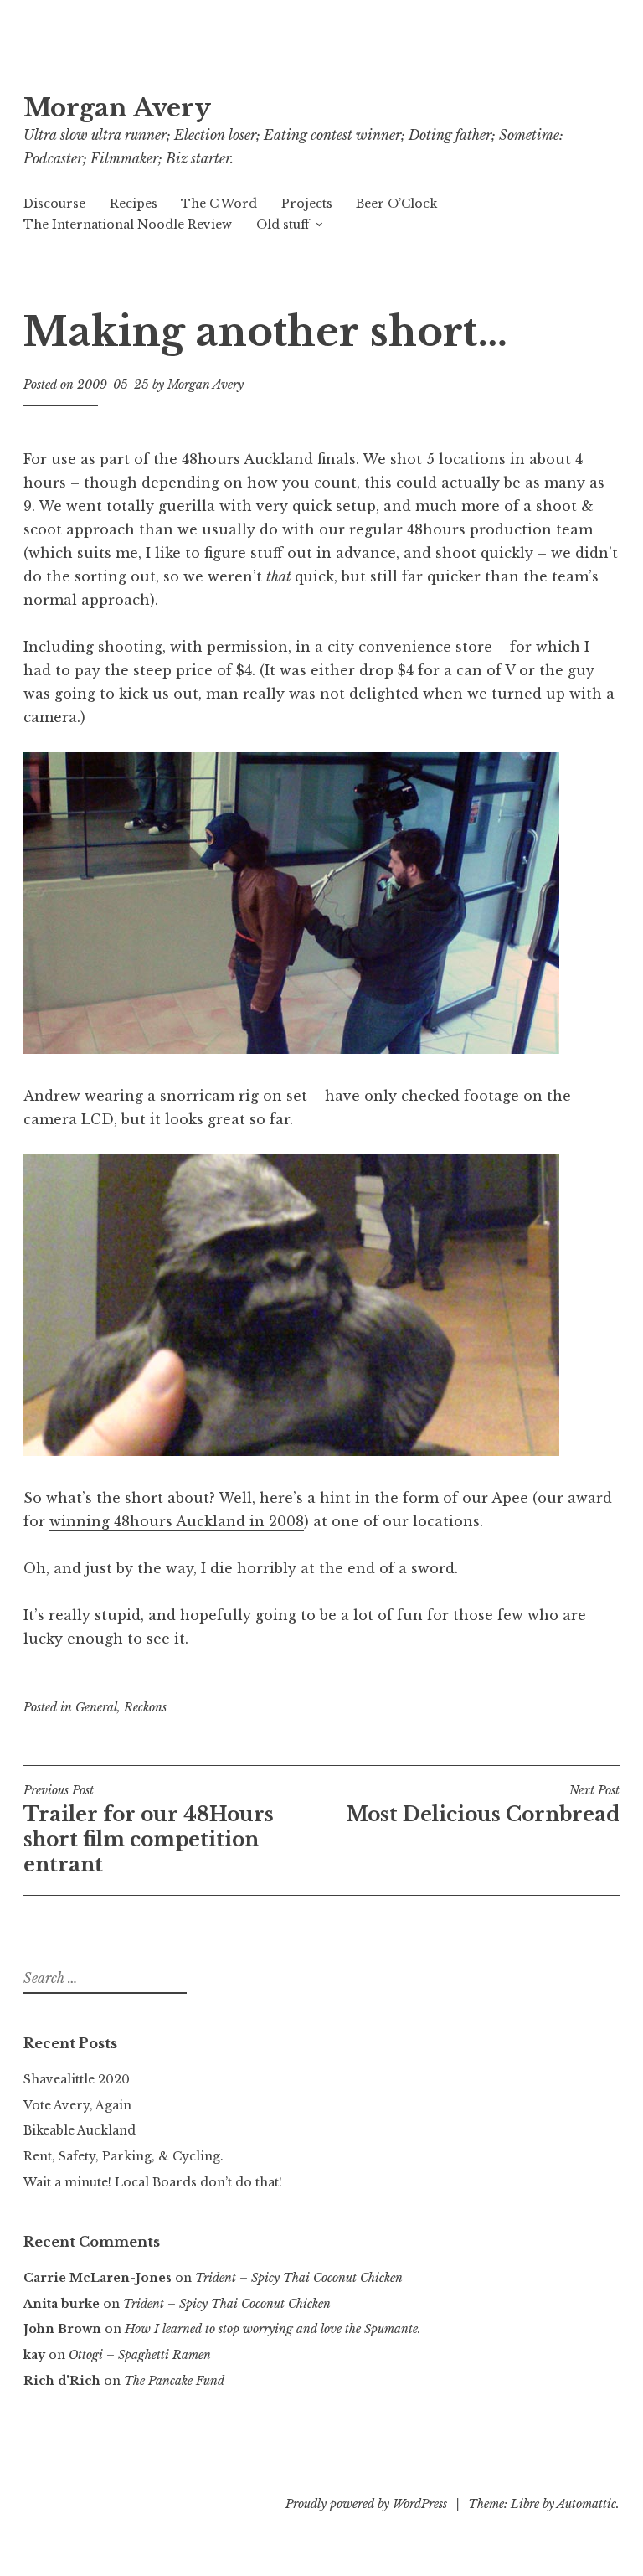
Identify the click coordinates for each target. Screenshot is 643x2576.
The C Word (219, 204)
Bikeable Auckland (80, 2130)
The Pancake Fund (174, 2381)
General (96, 1707)
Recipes (134, 204)
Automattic (586, 2504)
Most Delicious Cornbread (483, 1804)
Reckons (145, 1707)
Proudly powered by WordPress (366, 2504)
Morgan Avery (117, 108)
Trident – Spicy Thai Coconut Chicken (299, 2278)
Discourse (54, 204)
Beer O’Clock (396, 204)
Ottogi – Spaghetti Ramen (140, 2355)
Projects (307, 204)
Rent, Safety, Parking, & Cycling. (123, 2156)
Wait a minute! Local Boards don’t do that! (153, 2182)
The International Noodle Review (128, 225)
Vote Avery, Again (77, 2105)
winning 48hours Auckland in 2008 (177, 1521)
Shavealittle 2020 (77, 2079)
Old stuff (283, 225)
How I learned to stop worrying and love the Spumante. (273, 2329)
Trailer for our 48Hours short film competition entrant (149, 1830)
